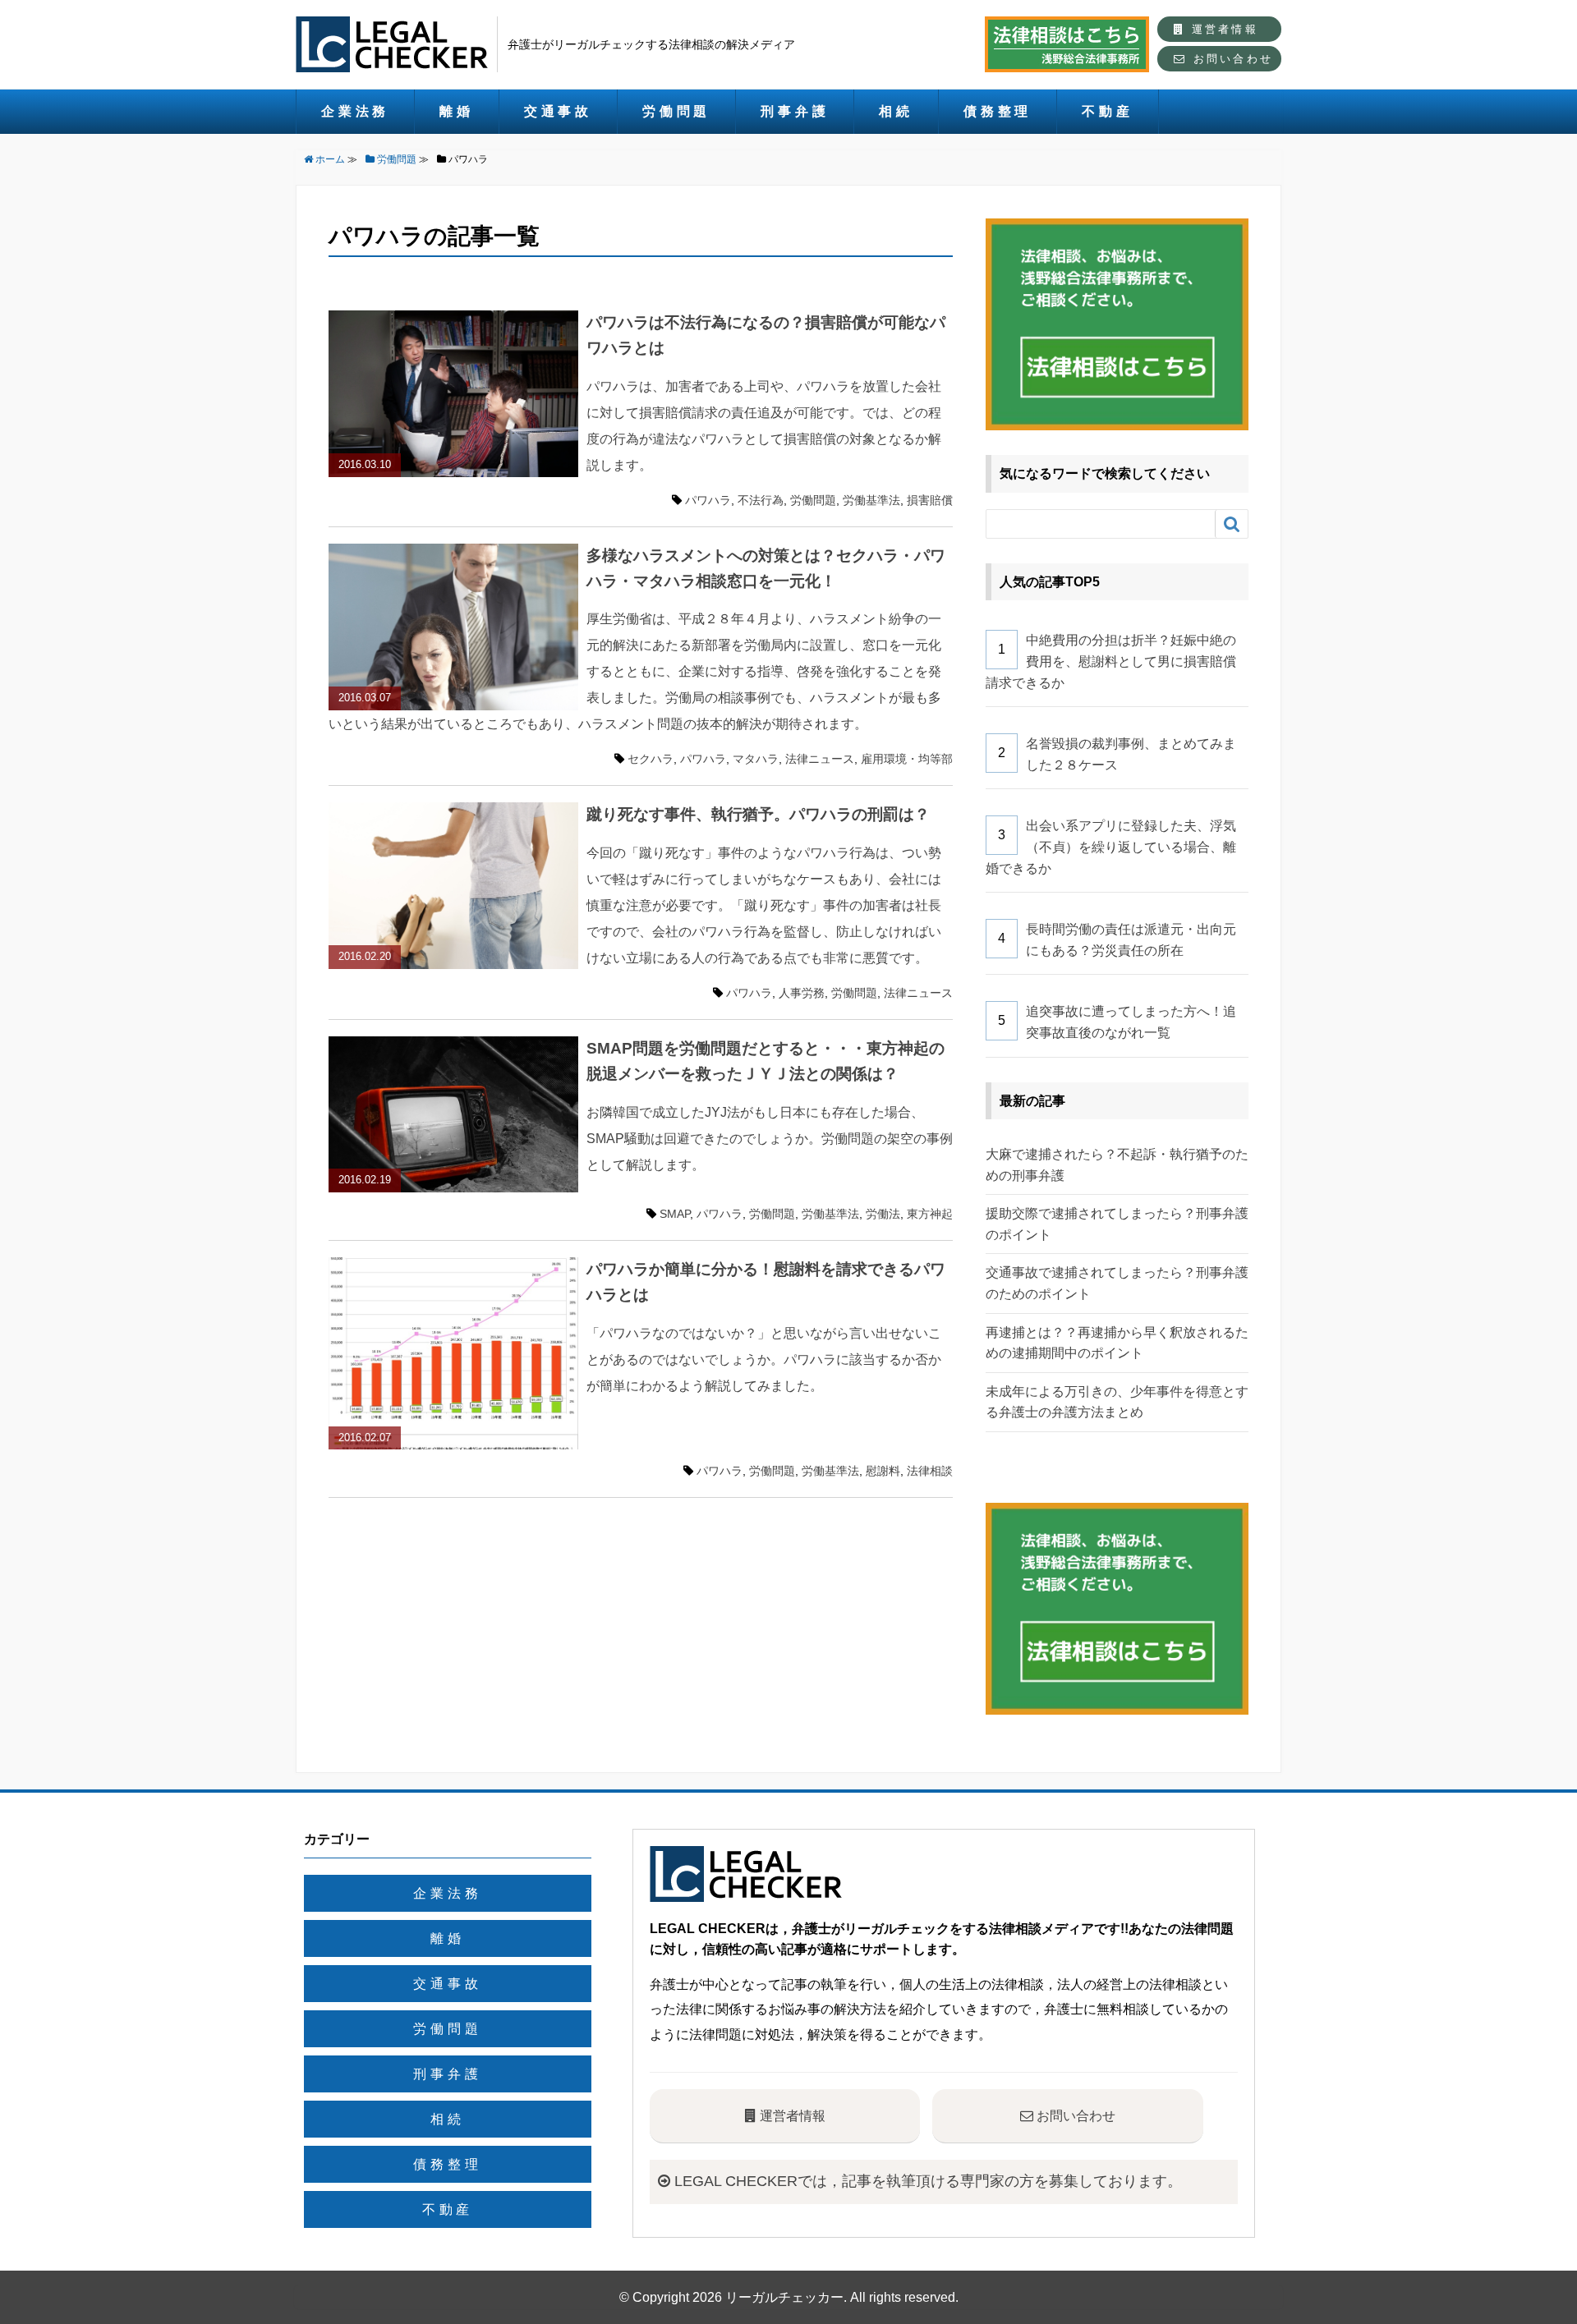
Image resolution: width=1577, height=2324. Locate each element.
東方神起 (930, 1214)
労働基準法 (871, 500)
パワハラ (708, 500)
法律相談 (930, 1471)
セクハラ (651, 759)
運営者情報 (1222, 29)
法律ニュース (820, 759)
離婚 (457, 111)
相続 (896, 111)
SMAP (675, 1214)
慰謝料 (883, 1471)
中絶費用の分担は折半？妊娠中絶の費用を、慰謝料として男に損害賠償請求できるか (1111, 661)
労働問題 (676, 111)
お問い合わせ (1230, 59)
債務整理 (998, 111)
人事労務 (802, 993)
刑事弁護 (795, 111)
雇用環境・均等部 (907, 759)
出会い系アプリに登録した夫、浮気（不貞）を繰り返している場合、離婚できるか (1111, 847)
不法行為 (761, 500)
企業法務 (355, 111)
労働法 (883, 1214)
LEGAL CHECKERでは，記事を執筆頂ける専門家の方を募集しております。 (926, 2181)
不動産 (1107, 111)
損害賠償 (930, 500)
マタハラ (756, 759)
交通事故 (558, 111)
